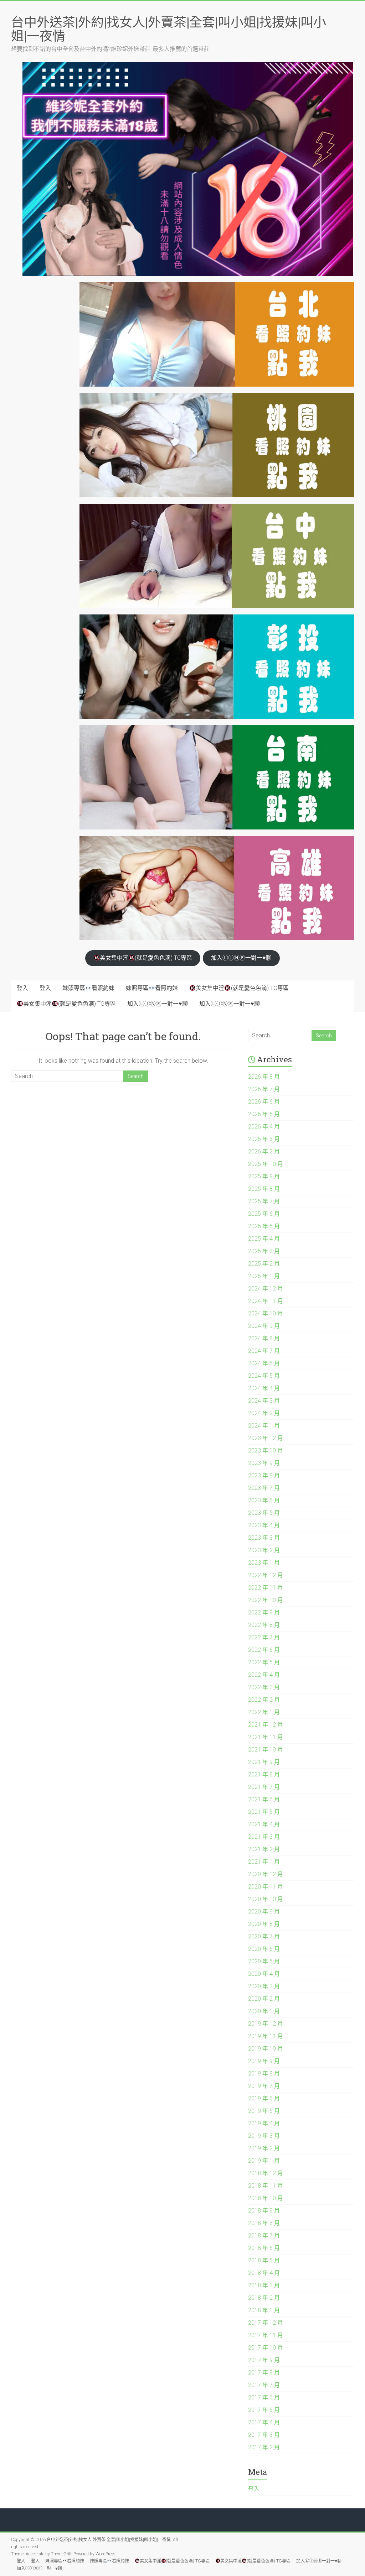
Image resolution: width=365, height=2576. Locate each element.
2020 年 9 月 (264, 1912)
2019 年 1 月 (264, 2161)
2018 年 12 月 (266, 2173)
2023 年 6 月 (264, 1500)
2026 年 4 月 (264, 1127)
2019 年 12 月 (266, 2024)
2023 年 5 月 (264, 1513)
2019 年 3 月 (264, 2136)
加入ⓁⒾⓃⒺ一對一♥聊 (241, 958)
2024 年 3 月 (264, 1401)
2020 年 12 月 (266, 1874)
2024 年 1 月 (264, 1426)
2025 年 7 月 (264, 1201)
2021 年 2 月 (264, 1849)
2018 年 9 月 (264, 2211)
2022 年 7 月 (264, 1637)
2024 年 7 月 (264, 1351)
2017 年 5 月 (264, 2410)
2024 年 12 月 (266, 1289)
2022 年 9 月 (264, 1612)
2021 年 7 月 (264, 1787)
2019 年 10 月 (266, 2049)
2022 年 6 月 (264, 1650)
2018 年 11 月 (266, 2186)
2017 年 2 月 (264, 2447)
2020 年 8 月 (264, 1924)
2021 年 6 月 (264, 1799)
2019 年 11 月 (266, 2036)
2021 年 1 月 (264, 1862)
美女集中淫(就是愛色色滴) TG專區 (146, 958)
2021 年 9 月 (264, 1762)
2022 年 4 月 (264, 1675)
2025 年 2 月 (264, 1264)
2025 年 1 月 (264, 1276)
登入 (22, 988)
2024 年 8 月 (264, 1338)
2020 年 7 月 (264, 1936)
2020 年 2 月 (264, 1999)
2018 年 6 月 (264, 2248)
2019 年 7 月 (264, 2086)
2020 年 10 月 (266, 1899)
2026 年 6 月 (264, 1102)
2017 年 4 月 (264, 2422)
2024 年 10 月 (266, 1313)
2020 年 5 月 (264, 1961)
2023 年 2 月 (264, 1550)
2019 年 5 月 (264, 2111)
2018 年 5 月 (264, 2260)
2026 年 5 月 (264, 1114)
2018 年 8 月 (264, 2223)
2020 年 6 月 (264, 1949)
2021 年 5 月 (264, 1812)
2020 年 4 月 (264, 1974)
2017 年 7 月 (264, 2385)
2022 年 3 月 (264, 1687)
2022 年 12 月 (266, 1575)
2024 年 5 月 (264, 1376)
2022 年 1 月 (264, 1712)
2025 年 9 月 (264, 1176)
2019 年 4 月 (264, 2123)
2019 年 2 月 (264, 2148)
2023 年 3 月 (264, 1538)
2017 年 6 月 (264, 2397)
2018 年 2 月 (264, 2298)
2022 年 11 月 (266, 1588)
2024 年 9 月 (264, 1326)
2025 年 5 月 (264, 1226)
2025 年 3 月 (264, 1251)
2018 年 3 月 (264, 2285)
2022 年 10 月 (266, 1600)
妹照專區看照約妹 (88, 988)
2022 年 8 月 (264, 1625)
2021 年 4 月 (264, 1824)
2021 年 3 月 (264, 1837)
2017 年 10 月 (266, 2348)
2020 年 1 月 (264, 2011)
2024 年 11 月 (266, 1301)
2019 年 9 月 (264, 2061)
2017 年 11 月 (266, 2335)
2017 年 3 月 (264, 2435)
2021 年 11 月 (266, 1737)
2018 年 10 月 (266, 2198)
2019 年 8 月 (264, 2074)
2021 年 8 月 (264, 1774)
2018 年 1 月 (264, 2310)
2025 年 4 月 (264, 1239)
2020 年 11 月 (266, 1887)
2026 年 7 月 (264, 1089)
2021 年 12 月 (266, 1725)
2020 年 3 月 (264, 1986)
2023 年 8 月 (264, 1475)
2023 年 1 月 (264, 1563)
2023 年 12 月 (266, 1438)
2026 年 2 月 (264, 1151)
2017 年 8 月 (264, 2373)
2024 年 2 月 (264, 1413)
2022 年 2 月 (264, 1700)
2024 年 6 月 (264, 1363)
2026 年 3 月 (264, 1139)
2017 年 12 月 (266, 2323)
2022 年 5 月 (264, 1662)
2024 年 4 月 (264, 1388)
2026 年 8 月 (264, 1077)
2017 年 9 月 (264, 2360)
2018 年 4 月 (264, 2273)
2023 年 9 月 (264, 1463)
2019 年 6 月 (264, 2098)
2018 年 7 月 (264, 2235)
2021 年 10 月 (266, 1750)
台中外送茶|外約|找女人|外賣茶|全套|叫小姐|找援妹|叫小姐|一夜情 (169, 29)
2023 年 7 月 (264, 1488)
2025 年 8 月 (264, 1189)
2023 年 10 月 (266, 1451)
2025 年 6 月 (264, 1214)
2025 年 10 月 (266, 1164)
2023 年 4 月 (264, 1525)
